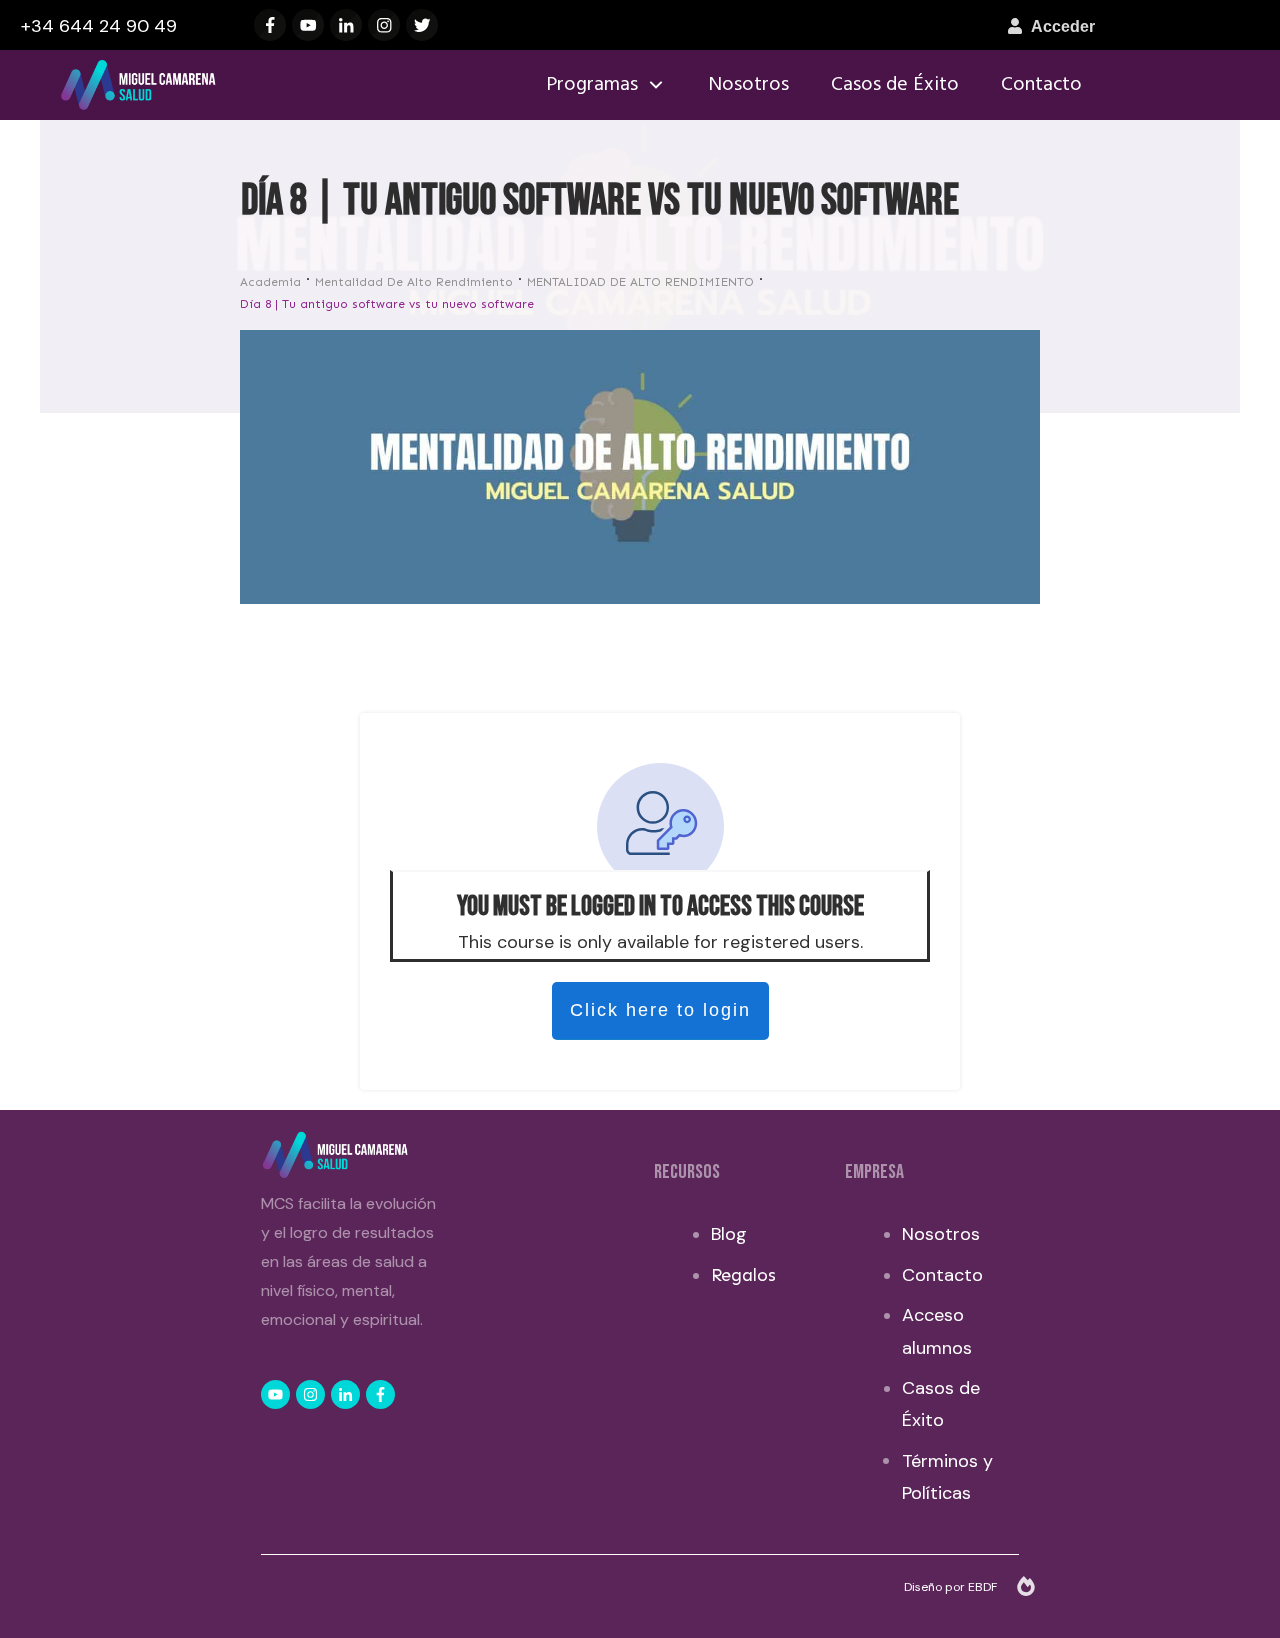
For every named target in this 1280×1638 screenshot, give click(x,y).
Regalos (743, 1275)
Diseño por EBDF (952, 1587)
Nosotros (941, 1234)
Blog (729, 1234)
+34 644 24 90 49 (99, 26)
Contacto (942, 1275)
